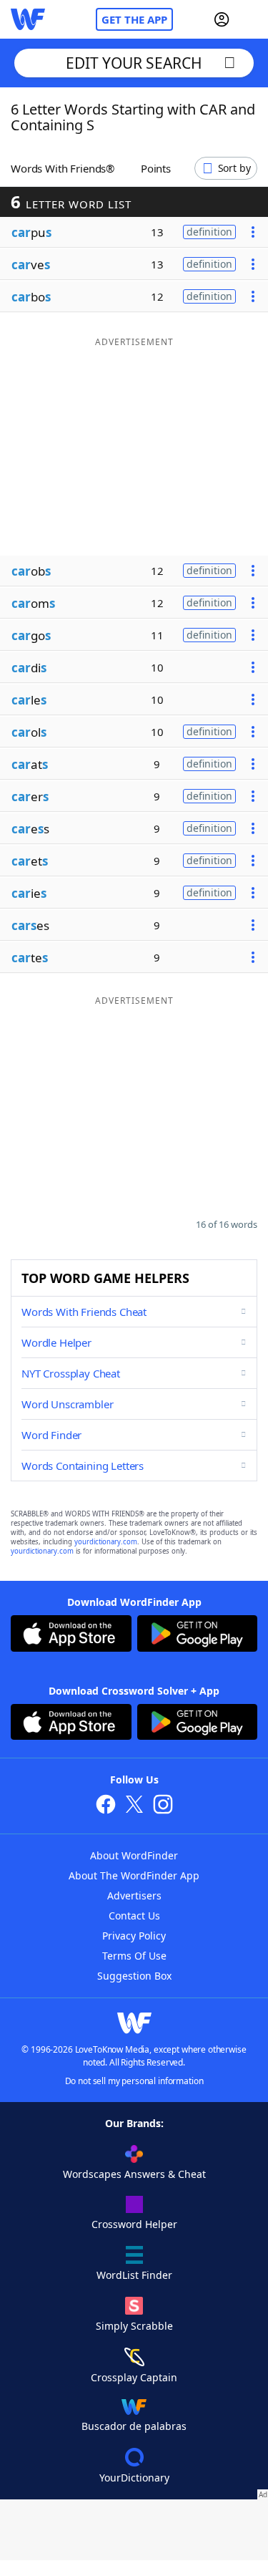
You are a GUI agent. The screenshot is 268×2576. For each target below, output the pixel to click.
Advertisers (134, 1895)
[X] (134, 1806)
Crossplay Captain (134, 2377)
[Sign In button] (222, 19)
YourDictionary (134, 2478)
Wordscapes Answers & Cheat (134, 2174)
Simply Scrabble (134, 2326)
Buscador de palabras (134, 2426)
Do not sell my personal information (134, 2081)
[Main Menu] (252, 19)
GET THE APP (134, 19)
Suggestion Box (134, 1976)
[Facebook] (106, 1806)
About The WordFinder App (134, 1875)
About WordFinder (134, 1855)
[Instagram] (163, 1806)
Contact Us (134, 1916)
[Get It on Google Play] (198, 1635)
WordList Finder (134, 2275)
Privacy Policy (134, 1936)
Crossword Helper (134, 2224)
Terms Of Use (134, 1956)
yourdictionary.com (106, 1542)
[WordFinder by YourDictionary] (28, 19)
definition (209, 232)
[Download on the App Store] (71, 1635)
